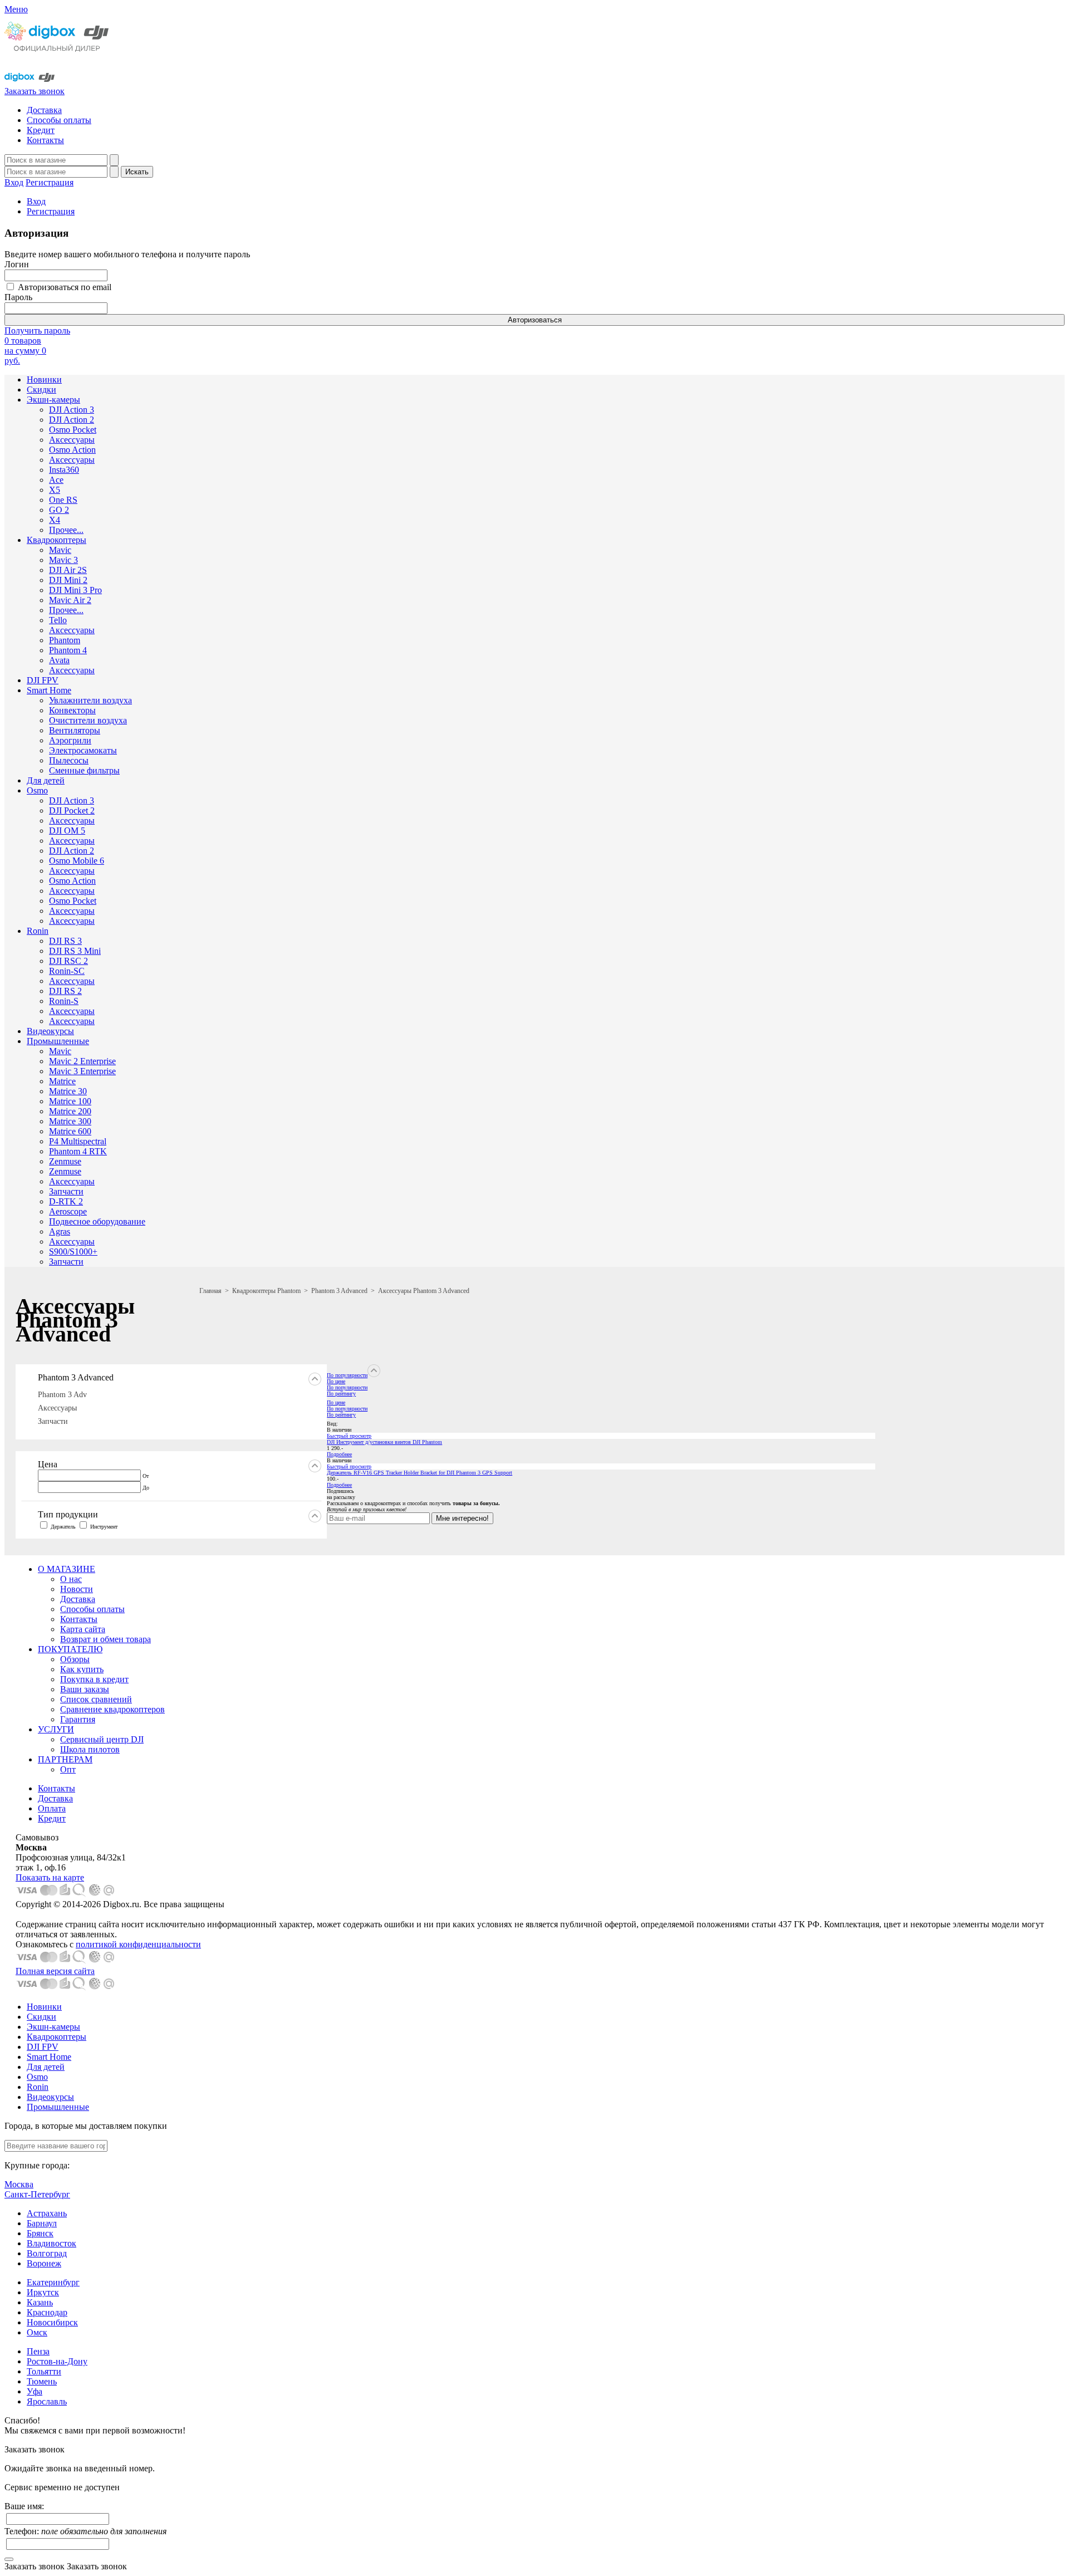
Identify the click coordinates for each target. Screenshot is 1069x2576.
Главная (210, 1291)
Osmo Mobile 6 (77, 861)
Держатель (63, 1527)
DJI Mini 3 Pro (75, 590)
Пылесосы (69, 760)
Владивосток (52, 2243)
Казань (40, 2302)
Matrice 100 (70, 1101)
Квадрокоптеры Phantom (266, 1291)
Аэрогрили (70, 740)
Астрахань (47, 2213)
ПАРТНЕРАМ (65, 1759)
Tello (58, 620)
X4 (55, 520)
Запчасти (66, 1191)
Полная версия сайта (55, 1971)
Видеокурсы (50, 1031)
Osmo (37, 790)
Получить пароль (37, 330)
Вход (14, 182)
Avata (59, 660)
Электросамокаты (83, 750)
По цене (336, 1381)
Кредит (41, 130)
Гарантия (78, 1719)
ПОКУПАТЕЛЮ (70, 1649)
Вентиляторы (75, 730)
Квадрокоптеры (57, 540)
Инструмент (104, 1527)
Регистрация (50, 182)
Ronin (38, 931)
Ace (56, 480)
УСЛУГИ (56, 1729)
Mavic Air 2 (70, 600)
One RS (63, 500)
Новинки (44, 379)
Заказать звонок (35, 91)
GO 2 (59, 510)
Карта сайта (83, 1629)
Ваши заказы (85, 1689)
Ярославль (47, 2401)
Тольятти (44, 2371)
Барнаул (42, 2223)
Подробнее (339, 1454)
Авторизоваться (535, 320)
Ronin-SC (67, 971)
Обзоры (75, 1659)
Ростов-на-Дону (57, 2361)
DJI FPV (43, 680)
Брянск (40, 2233)
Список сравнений (96, 1699)
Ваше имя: (24, 2506)
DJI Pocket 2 (72, 810)
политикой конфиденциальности (138, 1944)
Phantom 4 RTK (78, 1151)
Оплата (52, 1808)
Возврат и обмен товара (106, 1639)
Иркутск (43, 2292)
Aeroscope (68, 1211)
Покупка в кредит (94, 1679)
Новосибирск (52, 2322)
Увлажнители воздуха (90, 700)
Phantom (65, 640)
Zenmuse (65, 1161)
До (146, 1488)
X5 (55, 490)
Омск (37, 2332)
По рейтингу (341, 1394)
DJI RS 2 (65, 991)
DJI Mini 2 (68, 580)
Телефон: (85, 2531)
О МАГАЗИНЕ (67, 1569)
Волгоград (47, 2253)
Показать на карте (50, 1877)
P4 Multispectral (78, 1141)
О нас (71, 1579)
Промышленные (58, 1041)
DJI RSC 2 (68, 961)
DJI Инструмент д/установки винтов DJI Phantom (384, 1442)
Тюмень (42, 2381)
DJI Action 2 (72, 420)
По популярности (347, 1375)
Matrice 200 (70, 1111)
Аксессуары (72, 440)
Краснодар (47, 2312)
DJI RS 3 (65, 941)
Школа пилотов (90, 1749)
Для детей (46, 780)
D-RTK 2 (66, 1201)
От (146, 1476)
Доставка (44, 110)
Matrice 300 (70, 1121)
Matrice (62, 1081)
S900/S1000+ (73, 1252)
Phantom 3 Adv (62, 1395)
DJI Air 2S (68, 570)
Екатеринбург (53, 2282)
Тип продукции (68, 1514)
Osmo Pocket (73, 430)
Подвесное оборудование (97, 1221)
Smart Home (49, 690)
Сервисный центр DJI (102, 1739)
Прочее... (66, 530)
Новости (77, 1589)
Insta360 (64, 470)
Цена (48, 1464)
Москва (19, 2184)
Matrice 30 (68, 1091)
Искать (137, 172)
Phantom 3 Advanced (339, 1291)
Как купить (82, 1669)
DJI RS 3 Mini (75, 951)
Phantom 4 (68, 650)
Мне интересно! (462, 1518)
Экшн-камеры (53, 400)
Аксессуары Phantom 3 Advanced (424, 1291)
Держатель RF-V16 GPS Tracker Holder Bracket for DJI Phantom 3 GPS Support (420, 1473)
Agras (60, 1231)
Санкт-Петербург (37, 2194)
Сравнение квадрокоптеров (112, 1709)
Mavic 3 (63, 560)
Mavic (60, 550)
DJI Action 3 (72, 410)
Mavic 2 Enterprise (82, 1061)
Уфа (35, 2391)
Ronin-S (64, 1001)
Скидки (41, 390)
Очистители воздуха (88, 720)
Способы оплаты (59, 120)
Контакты (45, 140)
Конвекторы (72, 710)
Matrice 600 (70, 1131)
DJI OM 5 (67, 831)
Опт (68, 1769)
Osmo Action (72, 450)
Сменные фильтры (84, 770)
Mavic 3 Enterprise (82, 1071)
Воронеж (44, 2263)
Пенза (38, 2351)
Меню (16, 9)
